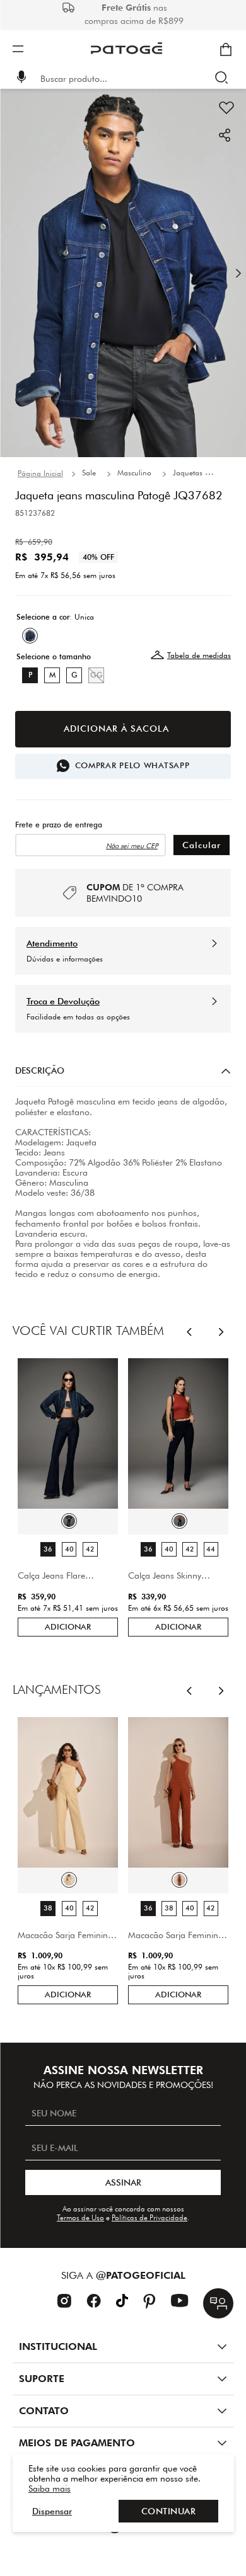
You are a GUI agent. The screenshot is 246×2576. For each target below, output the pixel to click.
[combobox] (132, 79)
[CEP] (91, 839)
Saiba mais (50, 2488)
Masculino (134, 473)
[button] (21, 78)
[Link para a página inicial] (40, 474)
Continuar (169, 2511)
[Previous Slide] (190, 1331)
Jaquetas (188, 473)
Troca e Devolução (63, 1001)
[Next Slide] (222, 1331)
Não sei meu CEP (132, 846)
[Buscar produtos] (224, 79)
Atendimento (52, 943)
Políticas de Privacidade (149, 2217)
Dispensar (52, 2511)
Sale (89, 473)
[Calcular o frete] (202, 845)
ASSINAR (123, 2182)
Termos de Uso (80, 2217)
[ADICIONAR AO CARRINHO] (123, 729)
